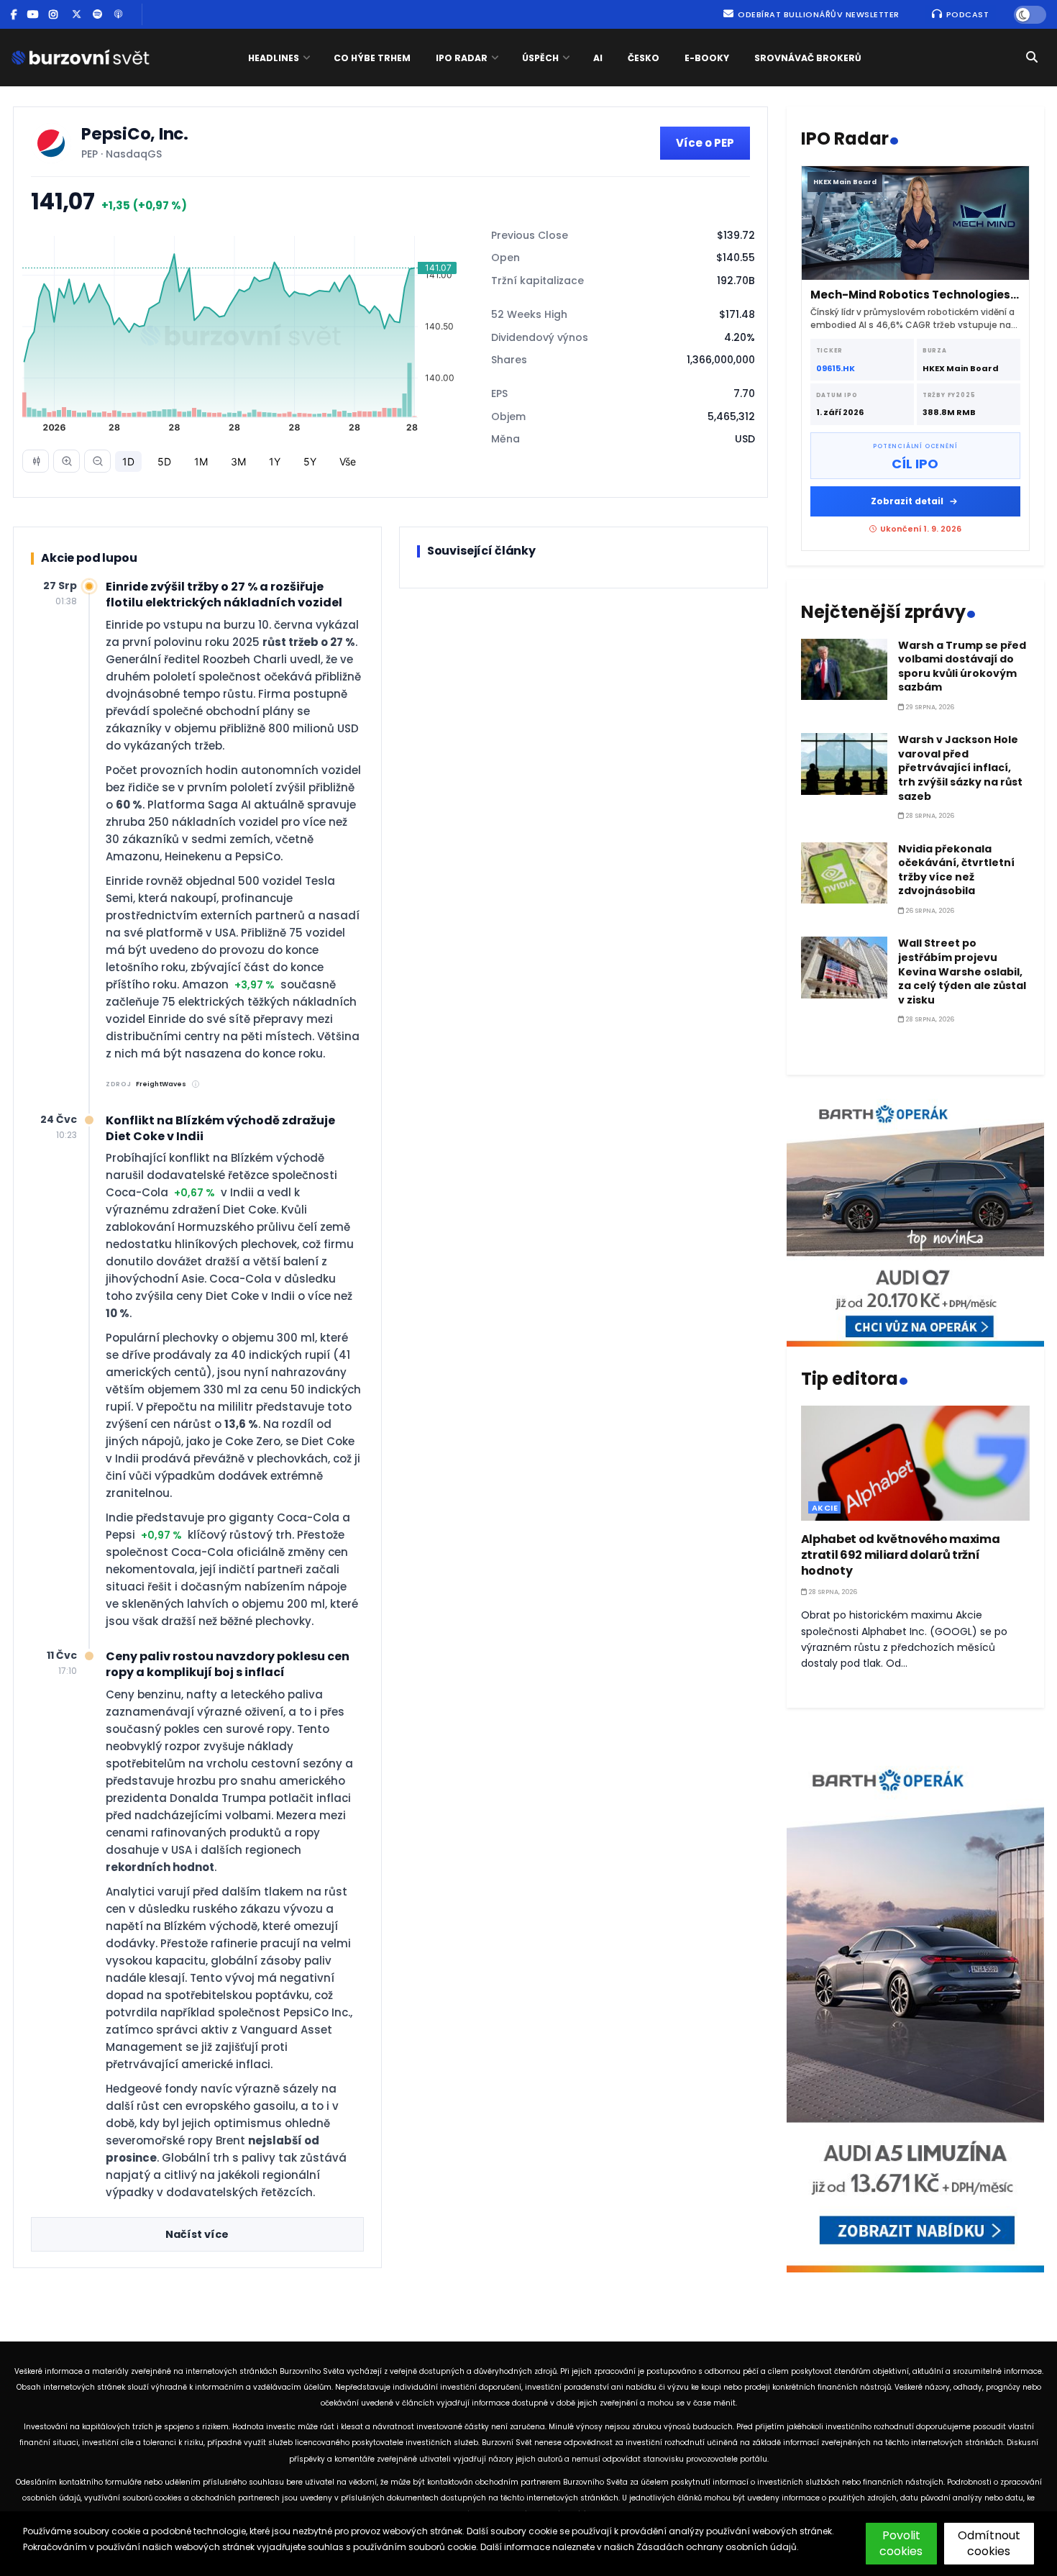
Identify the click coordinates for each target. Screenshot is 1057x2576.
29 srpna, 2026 (929, 707)
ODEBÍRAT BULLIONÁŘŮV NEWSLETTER (818, 14)
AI (598, 58)
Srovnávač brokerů (808, 58)
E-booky (707, 58)
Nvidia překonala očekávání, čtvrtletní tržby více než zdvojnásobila (956, 870)
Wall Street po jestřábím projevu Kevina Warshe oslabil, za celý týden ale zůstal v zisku (962, 971)
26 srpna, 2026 (929, 911)
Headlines (274, 58)
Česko (644, 58)
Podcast (966, 14)
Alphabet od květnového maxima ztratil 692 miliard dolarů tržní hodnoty (901, 1555)
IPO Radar (462, 58)
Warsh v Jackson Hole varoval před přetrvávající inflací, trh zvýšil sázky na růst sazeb (960, 768)
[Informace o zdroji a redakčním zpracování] (196, 1084)
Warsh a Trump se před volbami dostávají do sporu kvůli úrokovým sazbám (962, 666)
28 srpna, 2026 (929, 816)
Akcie (825, 1508)
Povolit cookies (901, 2543)
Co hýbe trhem (372, 58)
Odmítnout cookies (989, 2543)
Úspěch (540, 58)
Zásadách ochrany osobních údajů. (718, 2547)
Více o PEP (705, 143)
